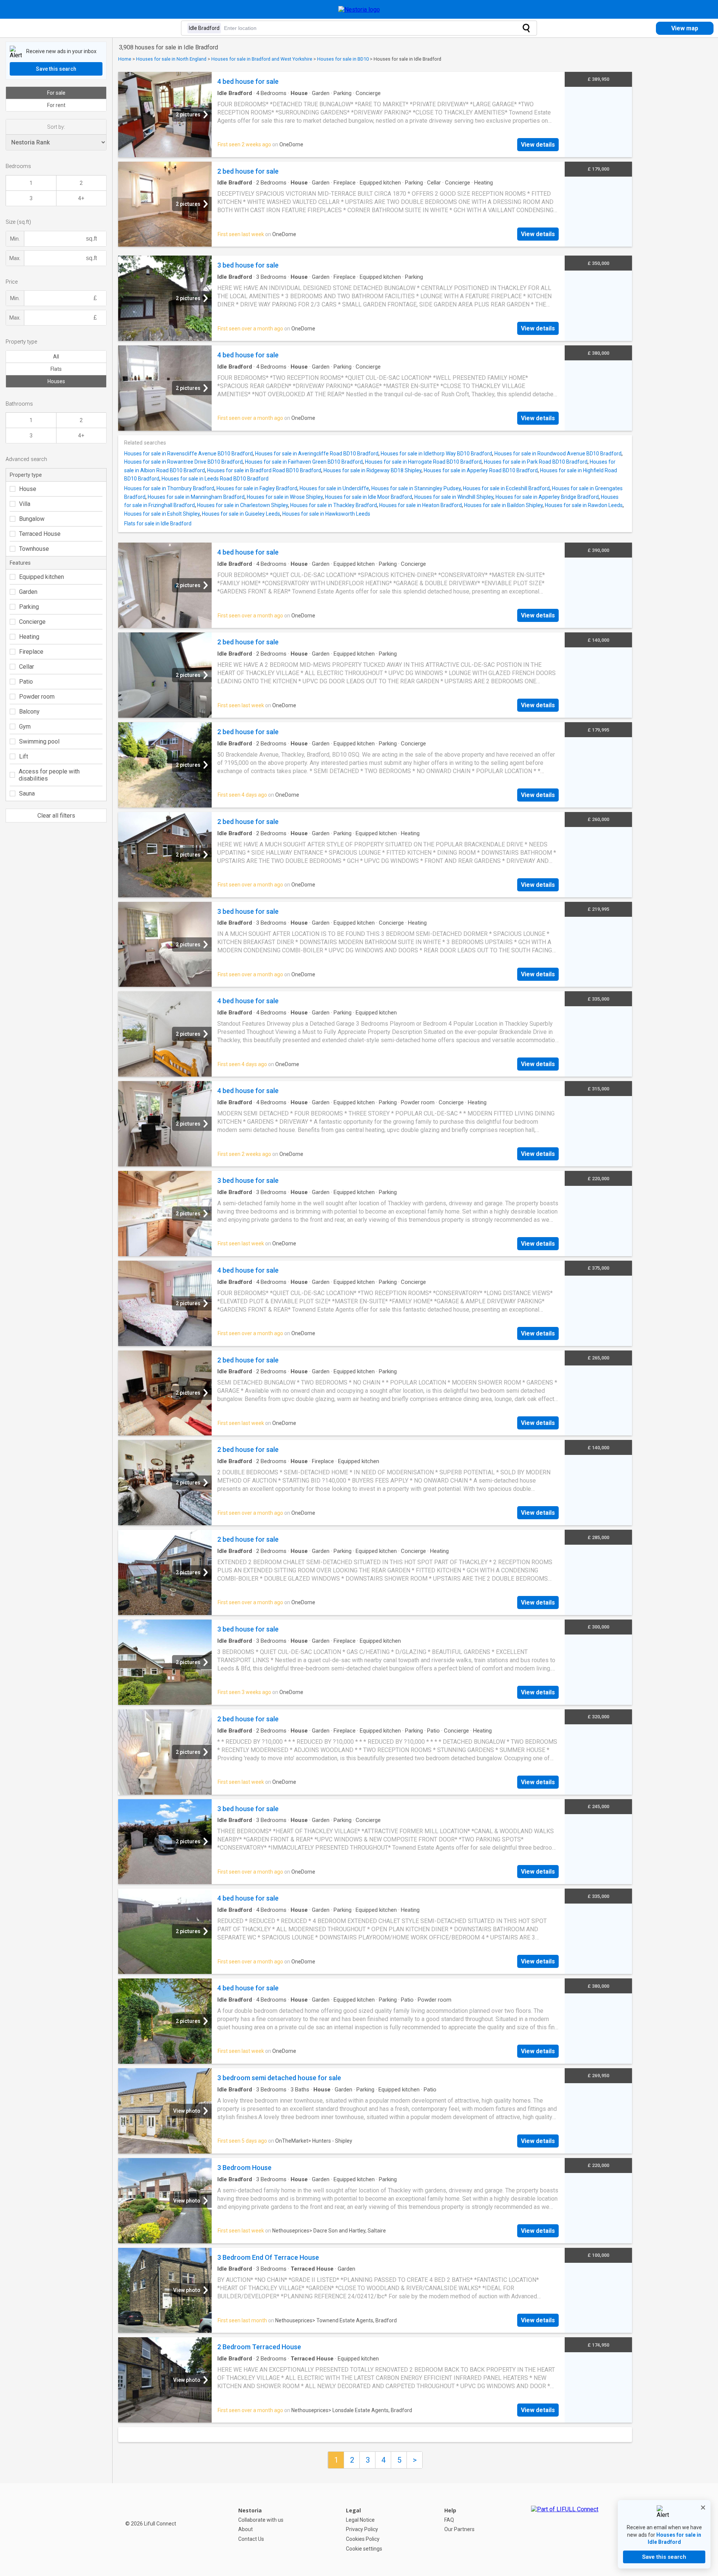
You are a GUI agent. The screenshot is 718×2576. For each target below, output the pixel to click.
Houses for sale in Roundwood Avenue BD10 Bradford (558, 454)
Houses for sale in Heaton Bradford (421, 505)
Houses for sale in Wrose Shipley (285, 497)
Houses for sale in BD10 (343, 59)
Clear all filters (56, 816)
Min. (15, 239)
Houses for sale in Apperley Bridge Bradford (547, 497)
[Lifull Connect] (565, 2530)
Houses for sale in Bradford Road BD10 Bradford (264, 470)
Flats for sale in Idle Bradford (158, 524)
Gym (25, 727)
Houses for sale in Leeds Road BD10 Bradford (215, 479)
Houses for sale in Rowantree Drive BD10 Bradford (183, 462)
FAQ (449, 2520)
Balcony (29, 712)
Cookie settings (364, 2549)
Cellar (27, 667)
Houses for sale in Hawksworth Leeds (326, 514)
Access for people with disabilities (49, 775)
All (56, 357)
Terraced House (40, 534)
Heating (29, 637)
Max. (15, 258)
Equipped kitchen (42, 577)
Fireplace (31, 652)
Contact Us (251, 2539)
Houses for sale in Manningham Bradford (196, 497)
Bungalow (32, 519)
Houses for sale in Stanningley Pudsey (416, 488)
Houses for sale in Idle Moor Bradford (369, 497)
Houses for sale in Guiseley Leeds (241, 514)
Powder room (37, 697)
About (246, 2529)
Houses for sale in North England (171, 59)
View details (538, 145)
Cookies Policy (363, 2539)
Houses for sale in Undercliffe (334, 488)
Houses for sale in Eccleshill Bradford (506, 488)
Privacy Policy (362, 2529)
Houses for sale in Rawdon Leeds (584, 505)
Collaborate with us (261, 2520)
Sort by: (56, 127)
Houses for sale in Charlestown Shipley (243, 505)
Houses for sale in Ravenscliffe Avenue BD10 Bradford (188, 454)
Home (125, 59)
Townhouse (34, 549)
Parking (29, 607)
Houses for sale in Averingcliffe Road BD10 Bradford (317, 454)
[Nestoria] (359, 10)
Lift (24, 756)
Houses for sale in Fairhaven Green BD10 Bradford (304, 462)
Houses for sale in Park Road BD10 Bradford (536, 462)
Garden (28, 592)
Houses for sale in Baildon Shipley (503, 505)
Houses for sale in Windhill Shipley (454, 497)
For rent (56, 105)
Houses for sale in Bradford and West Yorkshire (262, 59)
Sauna (27, 793)
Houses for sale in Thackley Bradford (334, 505)
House (28, 489)
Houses (56, 381)
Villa (25, 504)
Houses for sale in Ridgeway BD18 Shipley (372, 470)
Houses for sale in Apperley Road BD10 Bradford (481, 470)
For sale (56, 93)
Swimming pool (39, 741)
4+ (81, 198)
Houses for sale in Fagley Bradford (257, 488)
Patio (26, 682)
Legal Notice (360, 2520)
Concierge (32, 622)
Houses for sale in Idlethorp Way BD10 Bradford (436, 454)
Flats (56, 369)
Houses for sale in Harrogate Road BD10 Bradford (423, 462)
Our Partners (459, 2529)
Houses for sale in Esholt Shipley (162, 514)
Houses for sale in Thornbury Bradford (169, 488)
